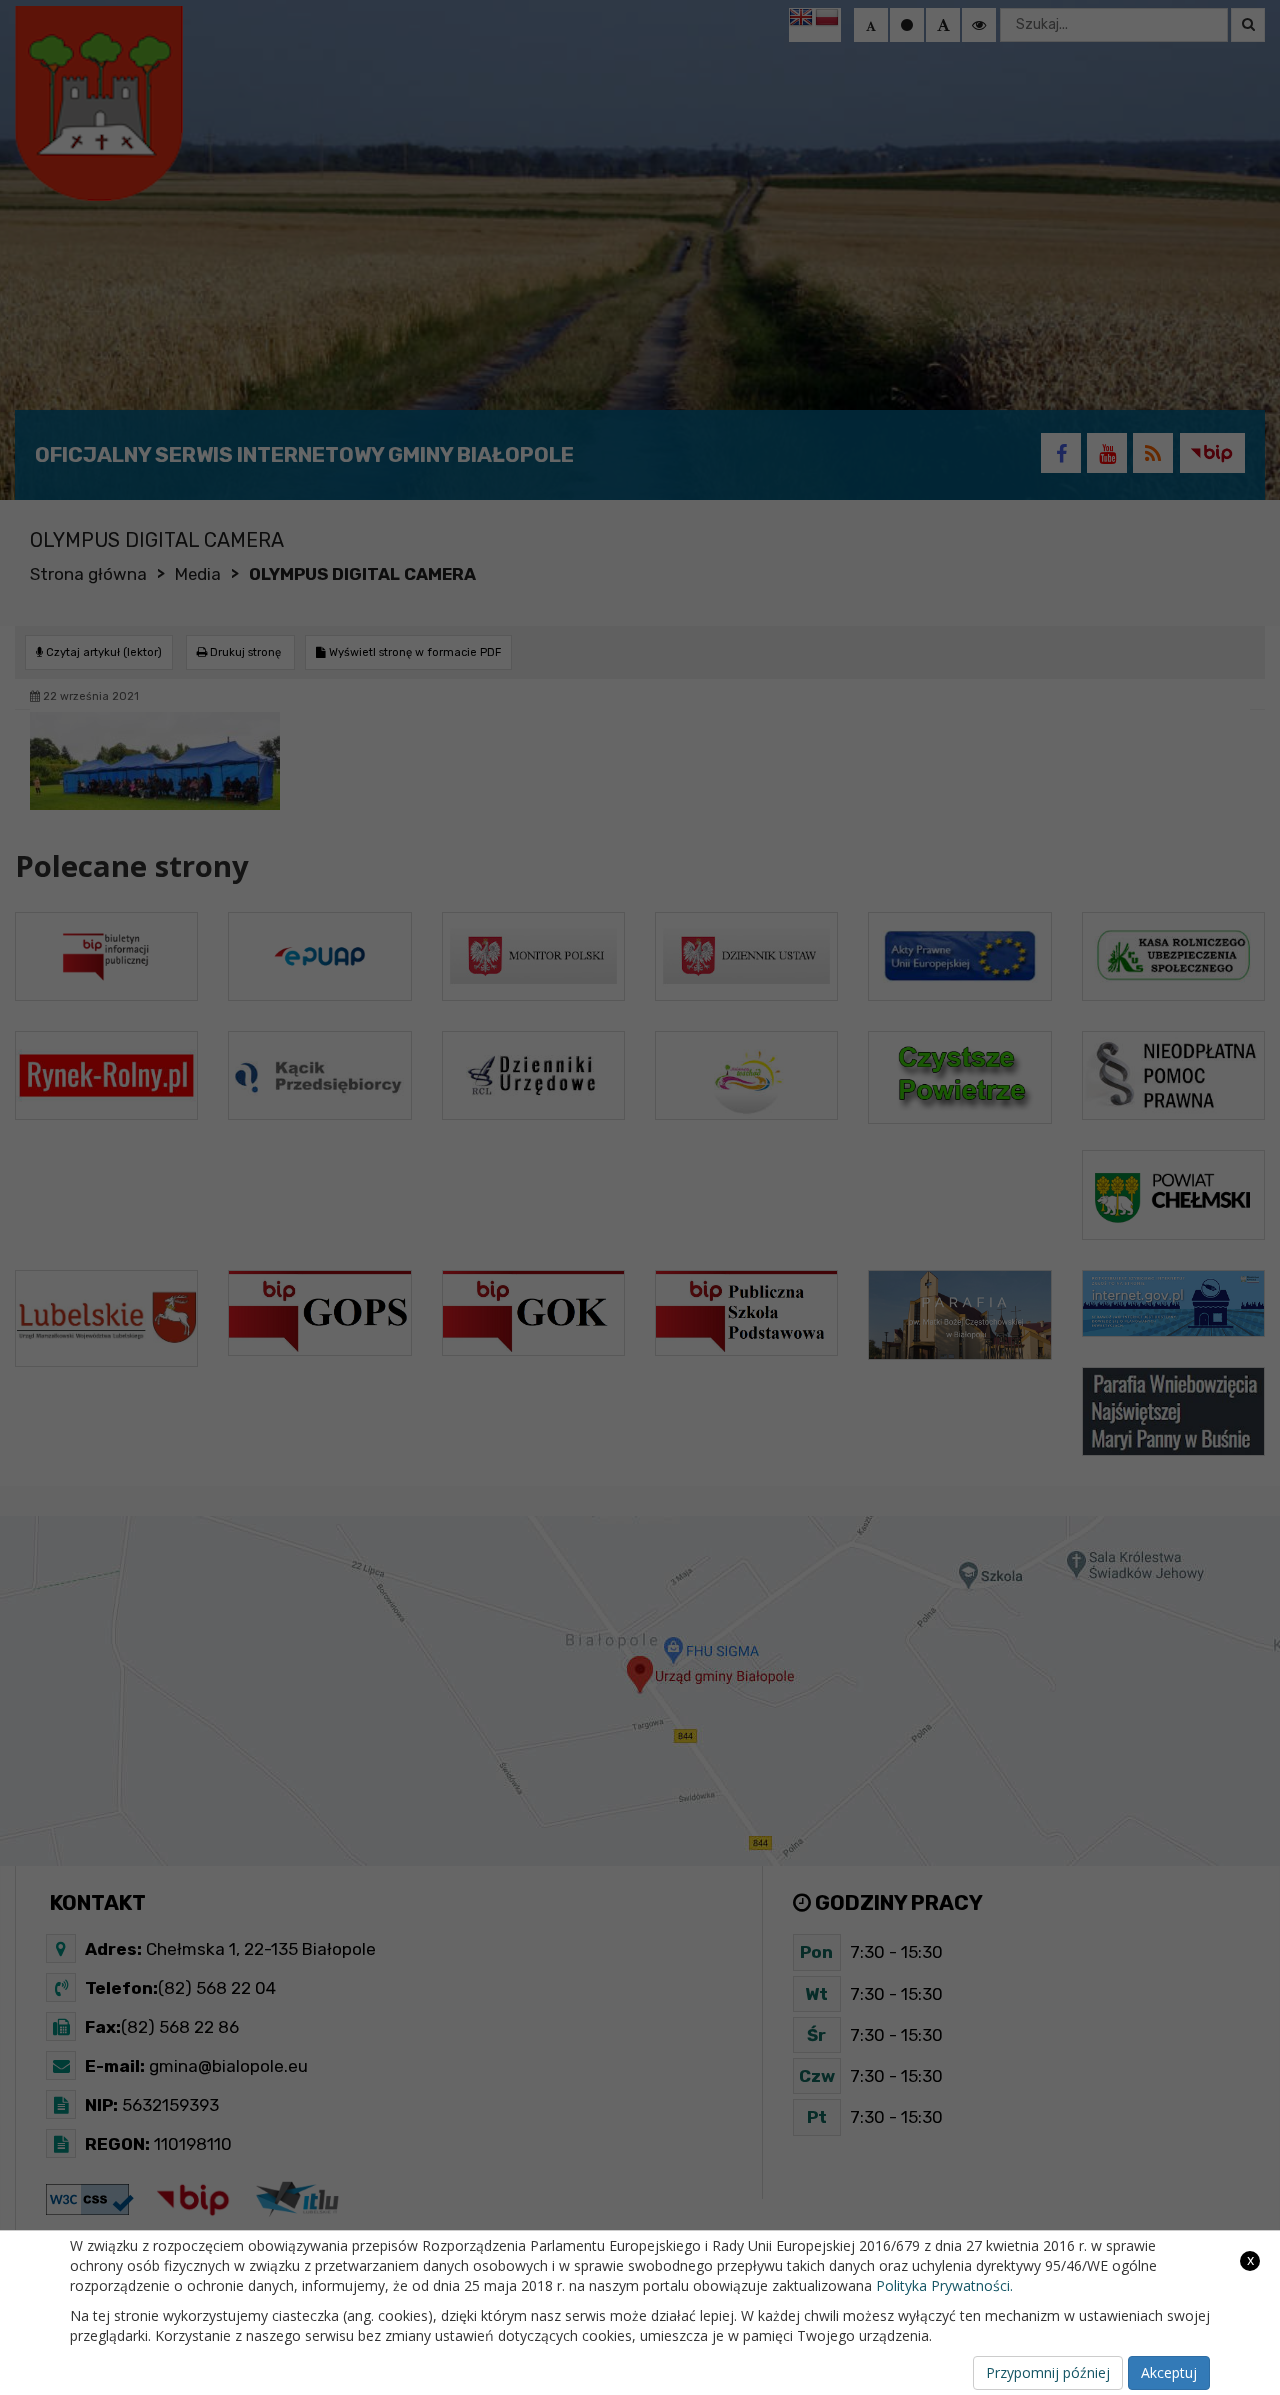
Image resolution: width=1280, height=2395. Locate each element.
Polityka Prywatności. (944, 2285)
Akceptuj (1169, 2372)
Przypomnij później (1048, 2372)
